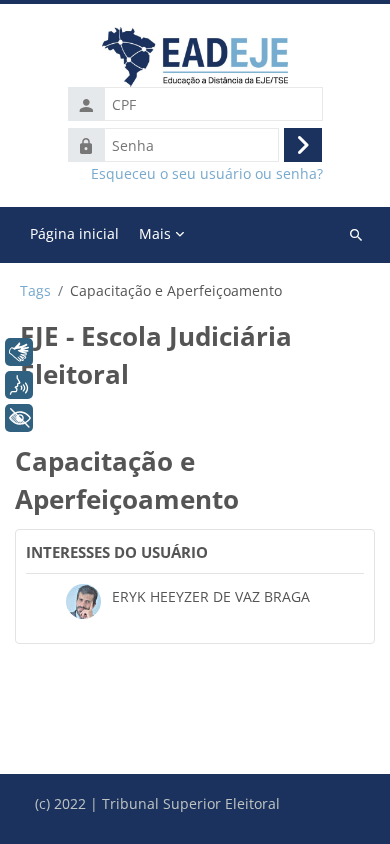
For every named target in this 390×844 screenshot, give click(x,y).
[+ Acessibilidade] (19, 418)
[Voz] (19, 385)
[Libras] (19, 352)
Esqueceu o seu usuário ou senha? (207, 174)
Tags (35, 291)
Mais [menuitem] (155, 233)
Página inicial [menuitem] (74, 233)
